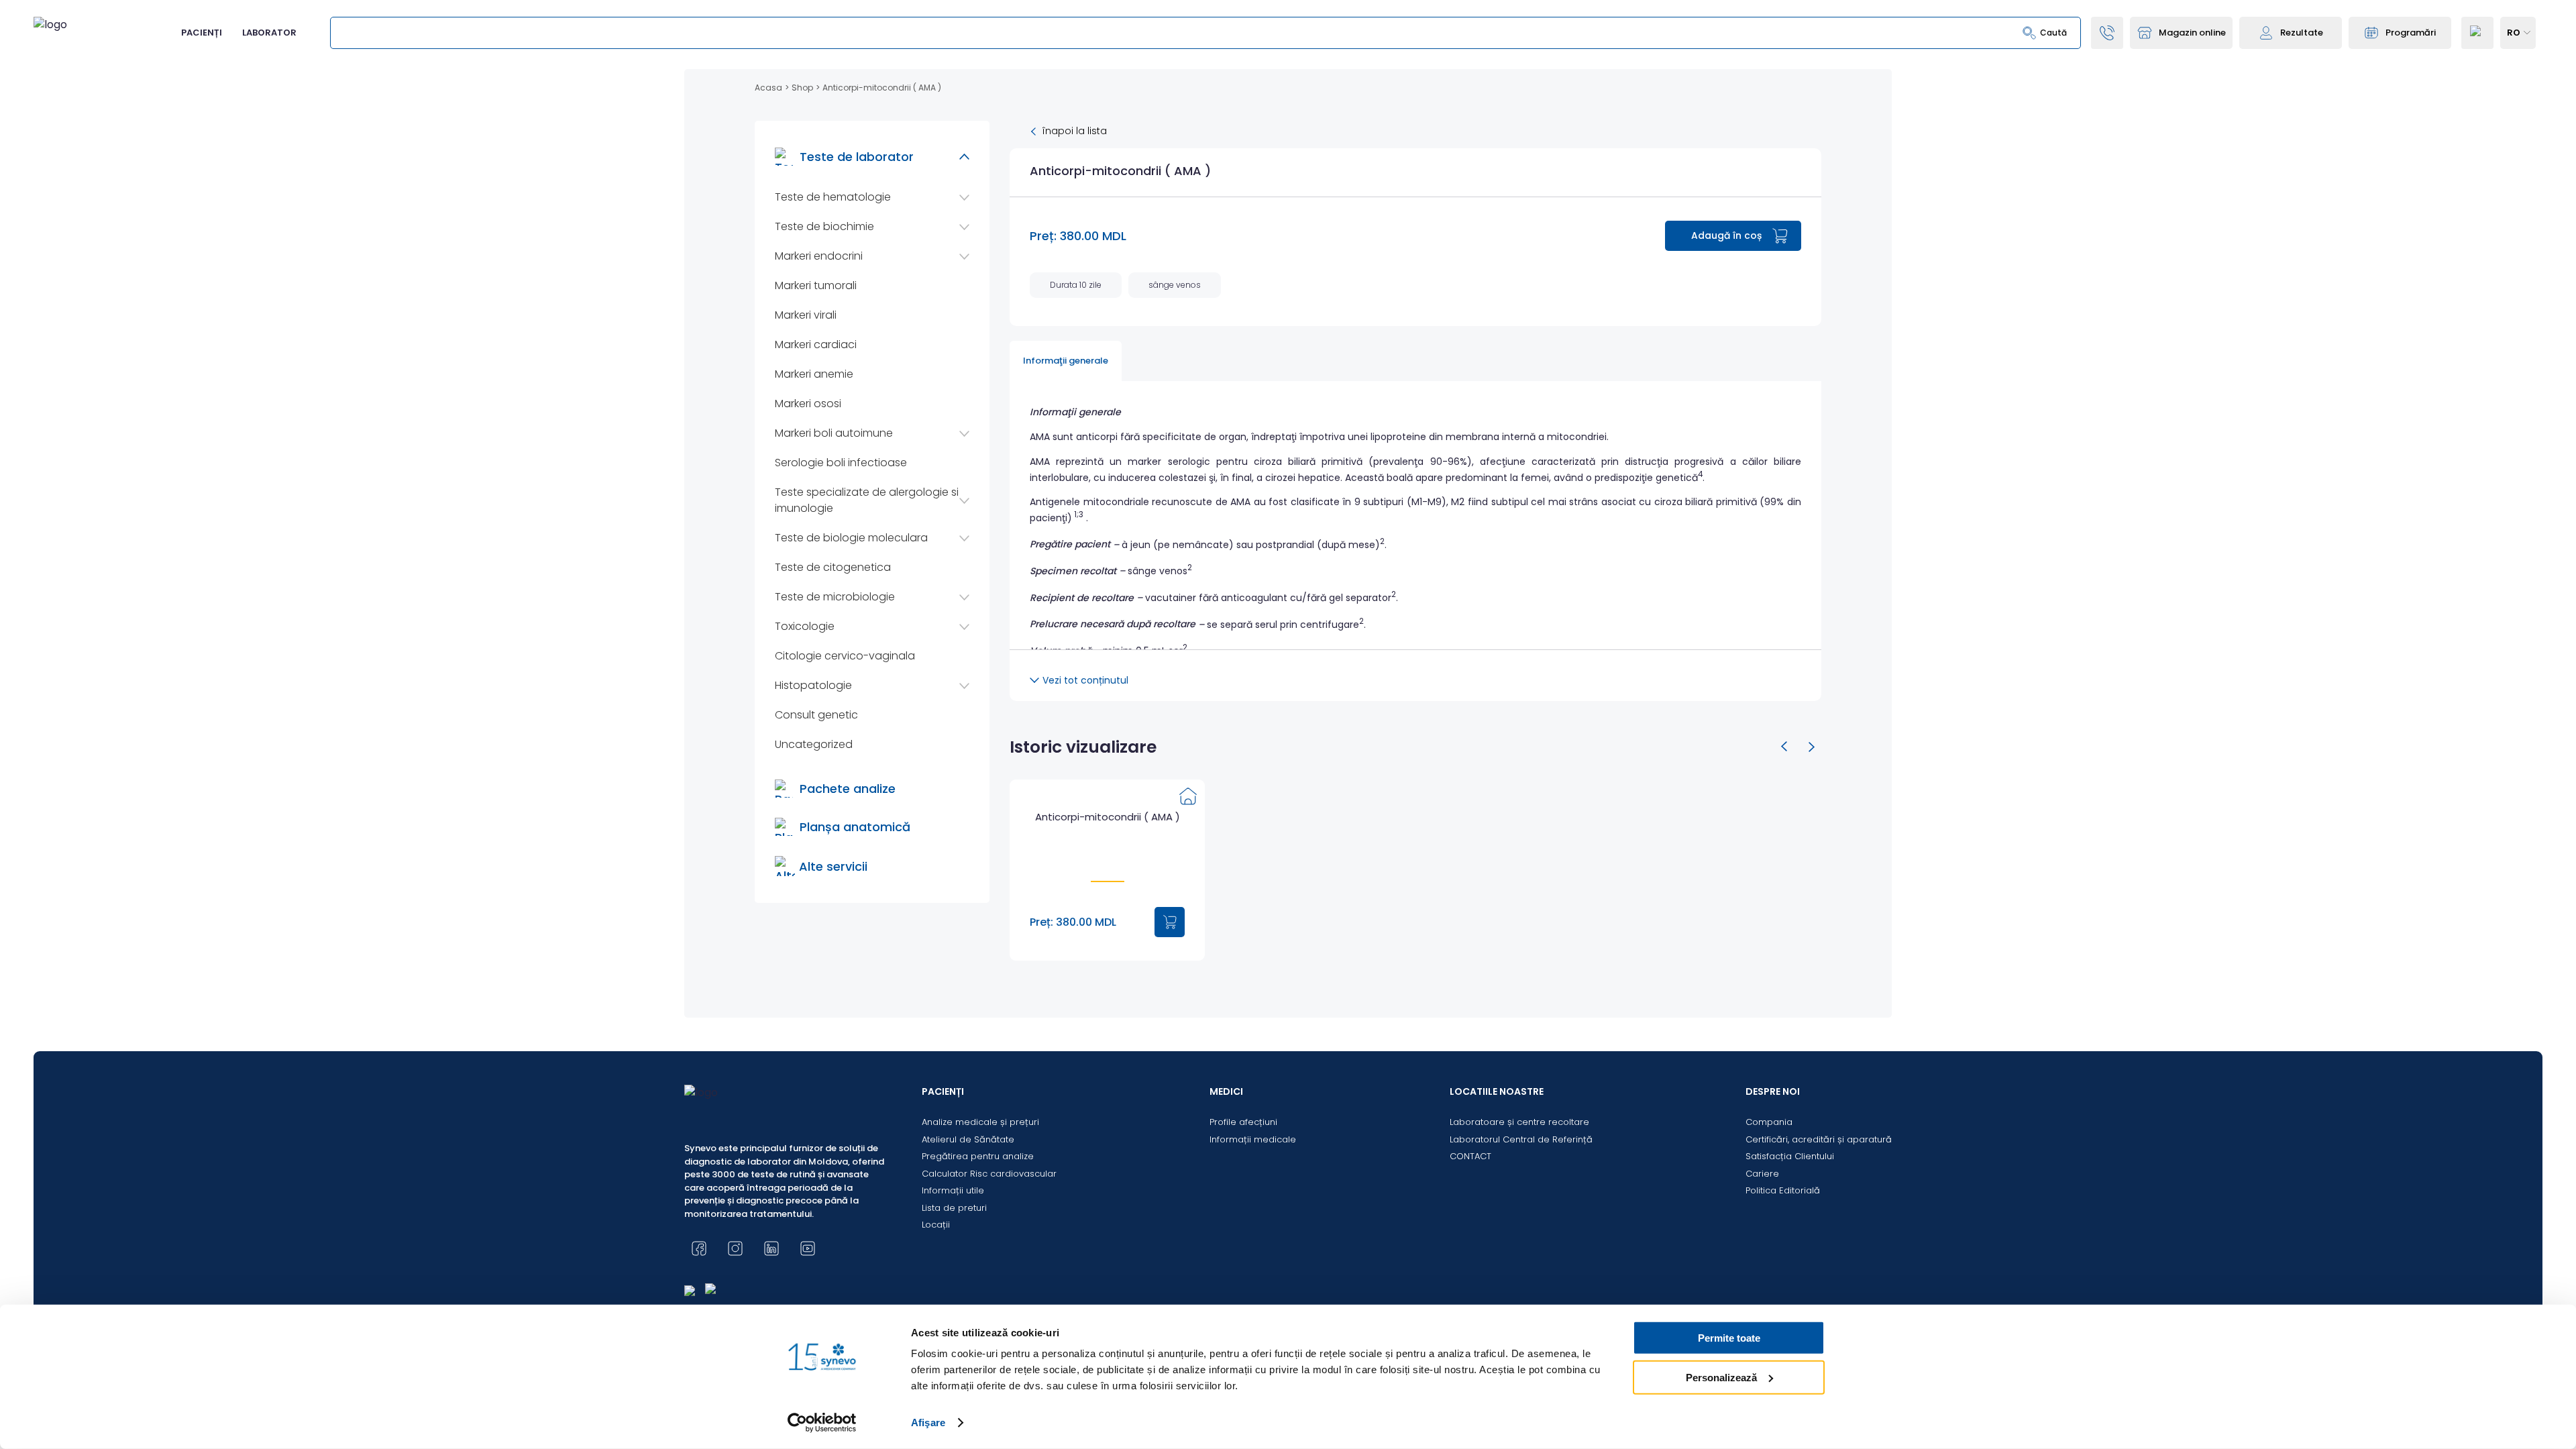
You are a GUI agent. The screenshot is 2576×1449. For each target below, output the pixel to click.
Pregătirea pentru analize (978, 1156)
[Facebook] (699, 1248)
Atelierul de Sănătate (968, 1139)
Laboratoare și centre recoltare (1519, 1122)
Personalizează (1721, 1377)
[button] (1784, 747)
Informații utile (953, 1190)
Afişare (928, 1423)
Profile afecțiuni (1243, 1122)
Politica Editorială (1783, 1190)
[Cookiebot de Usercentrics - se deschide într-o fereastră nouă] (822, 1423)
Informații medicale (1253, 1139)
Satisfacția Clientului (1790, 1156)
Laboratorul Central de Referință (1521, 1139)
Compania (1769, 1122)
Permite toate (1729, 1338)
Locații (936, 1225)
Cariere (1762, 1174)
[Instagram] (735, 1248)
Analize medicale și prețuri (980, 1122)
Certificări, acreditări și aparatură (1819, 1139)
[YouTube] (808, 1248)
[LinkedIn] (771, 1248)
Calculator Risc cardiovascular (989, 1174)
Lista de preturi (954, 1208)
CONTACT (1470, 1156)
